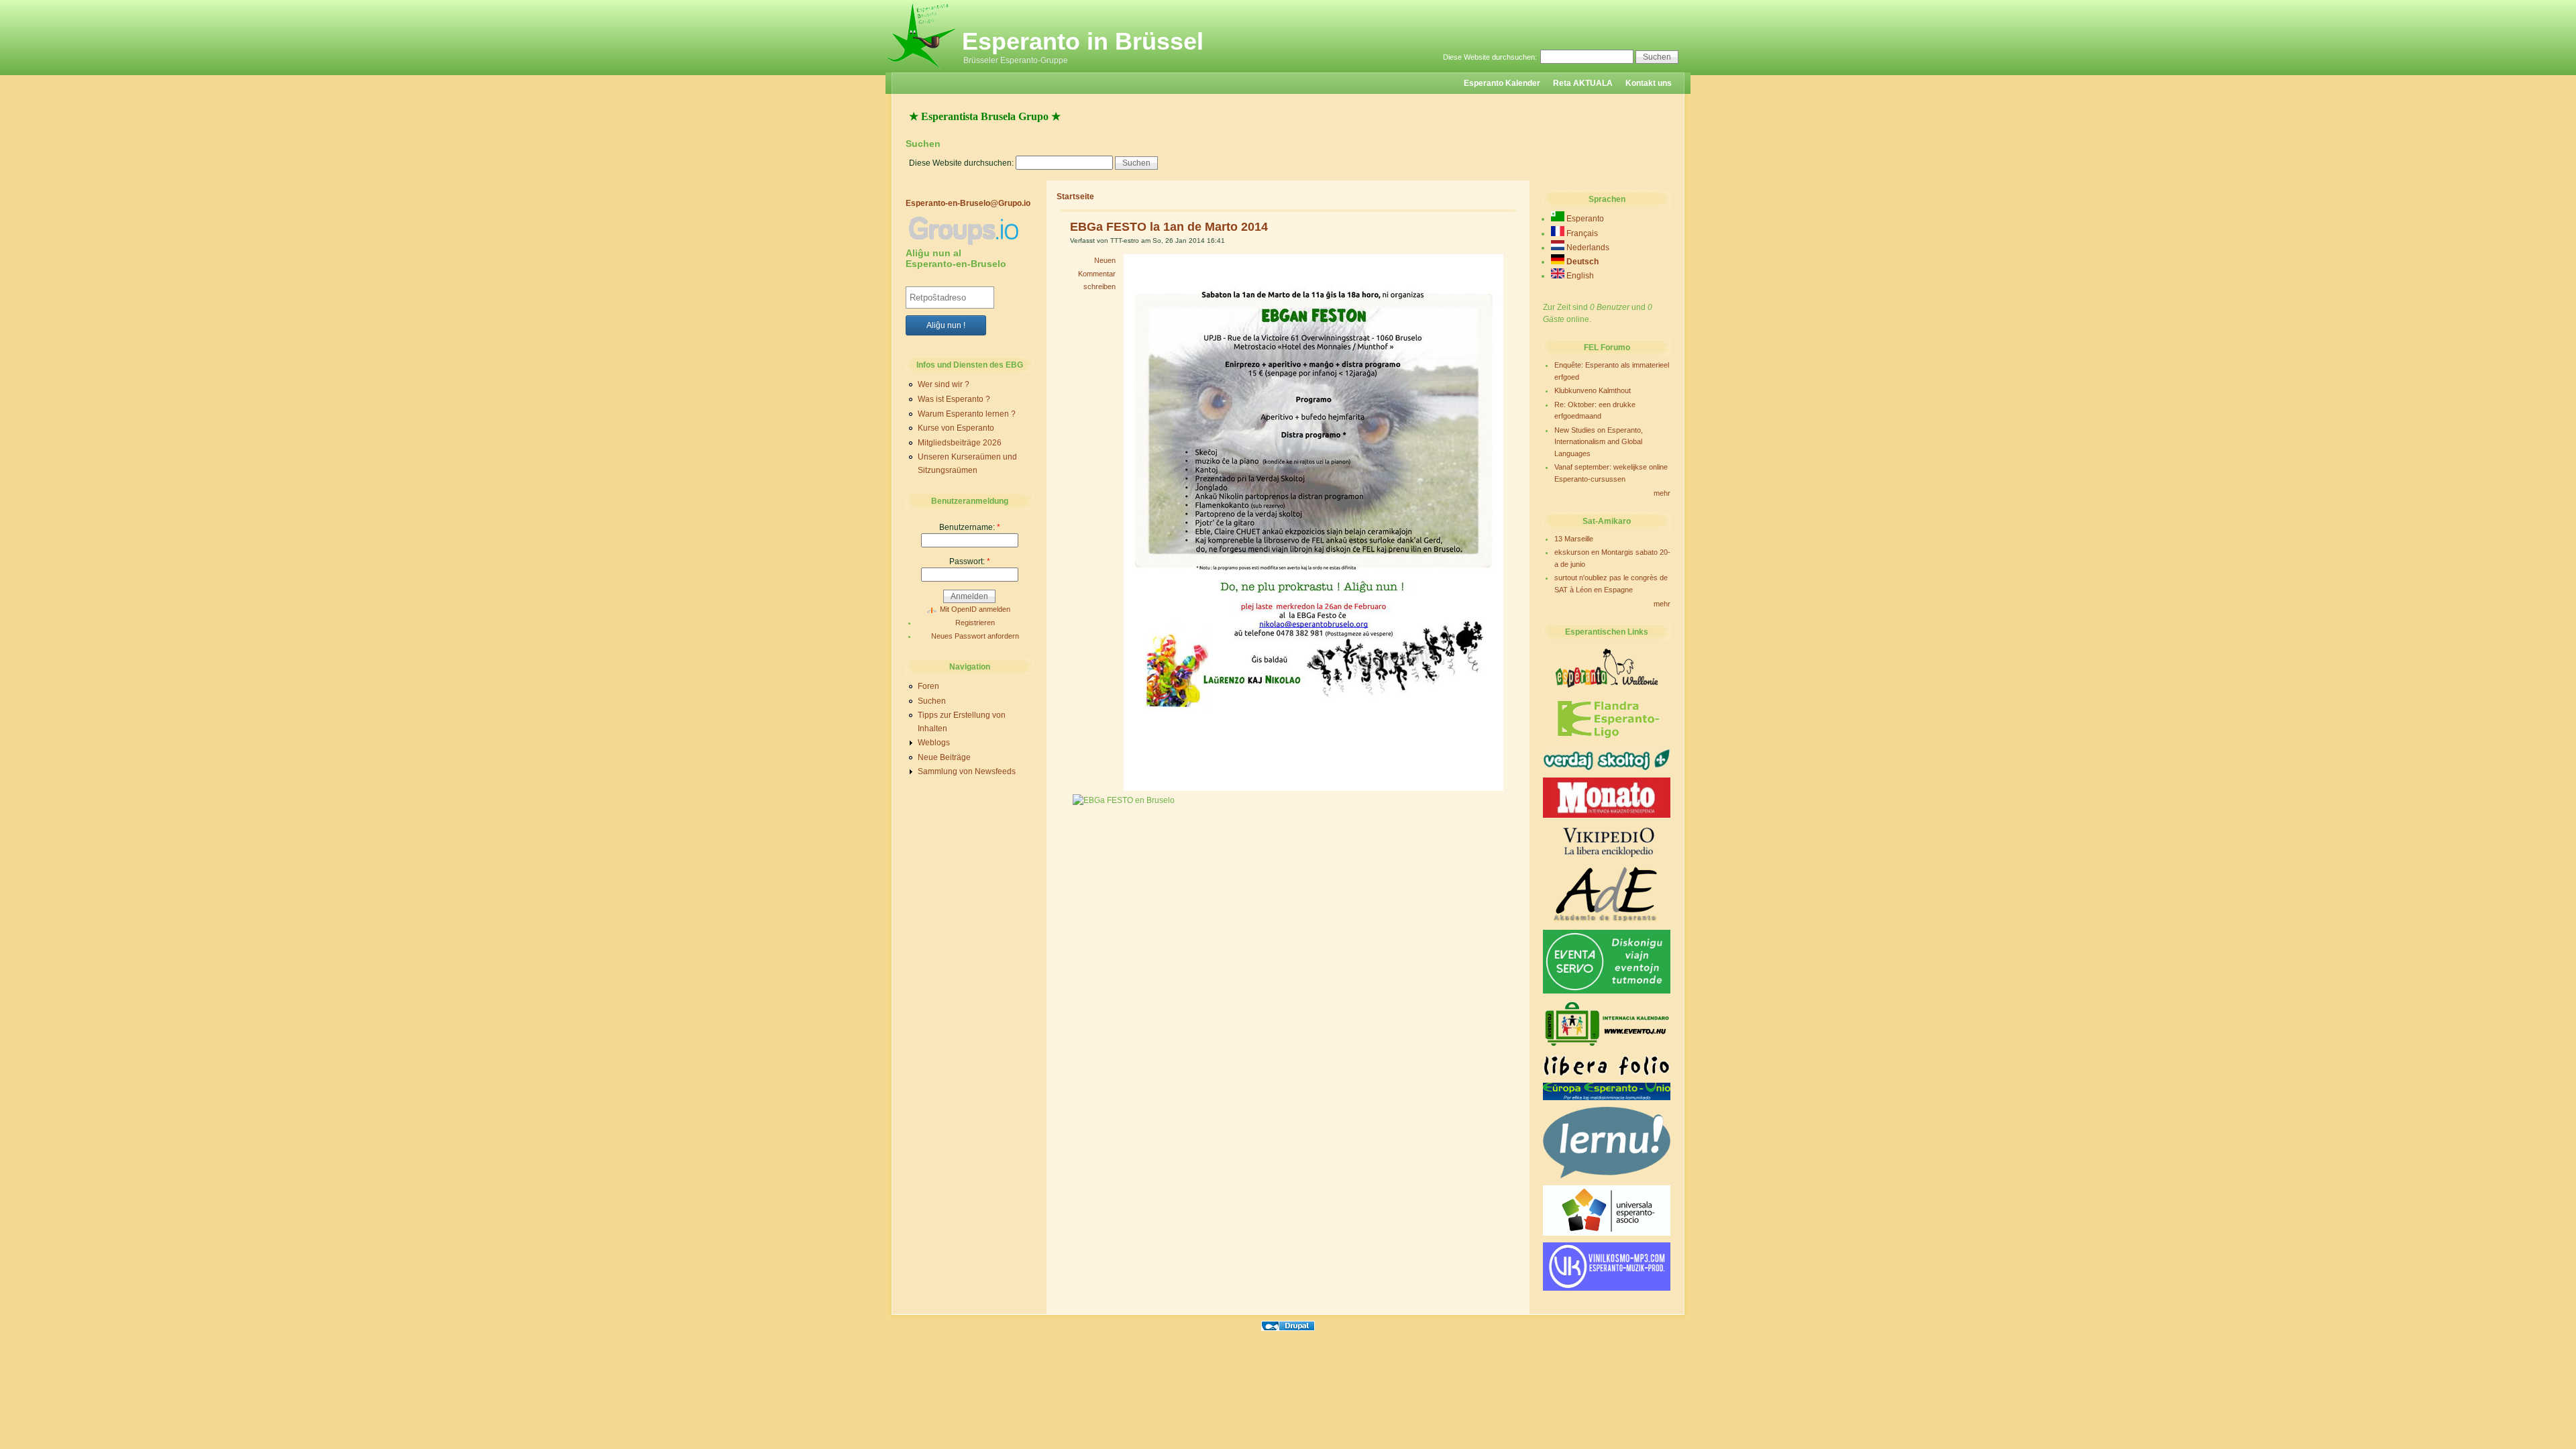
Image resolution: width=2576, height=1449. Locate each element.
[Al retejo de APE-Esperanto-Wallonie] (1607, 686)
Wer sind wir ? (944, 384)
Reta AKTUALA (1583, 83)
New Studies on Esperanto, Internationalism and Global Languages (1599, 442)
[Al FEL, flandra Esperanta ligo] (1607, 739)
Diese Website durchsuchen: (1491, 57)
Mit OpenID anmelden (975, 609)
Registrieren (975, 623)
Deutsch (1581, 262)
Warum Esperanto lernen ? (967, 414)
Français (1581, 233)
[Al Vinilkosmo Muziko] (1607, 1288)
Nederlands (1587, 248)
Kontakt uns (1649, 83)
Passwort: (970, 561)
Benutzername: (970, 527)
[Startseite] (922, 70)
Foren (928, 686)
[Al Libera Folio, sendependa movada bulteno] (1607, 1073)
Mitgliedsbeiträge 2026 (960, 443)
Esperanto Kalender (1502, 83)
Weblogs (934, 743)
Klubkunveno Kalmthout (1593, 390)
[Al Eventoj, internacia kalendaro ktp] (1607, 1046)
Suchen (932, 701)
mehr (1662, 493)
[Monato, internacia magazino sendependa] (1607, 815)
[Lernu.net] (1607, 1176)
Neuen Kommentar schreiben (1097, 273)
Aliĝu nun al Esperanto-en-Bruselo (956, 258)
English (1579, 276)
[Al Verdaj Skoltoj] (1607, 768)
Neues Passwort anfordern (975, 636)
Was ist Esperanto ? (954, 399)
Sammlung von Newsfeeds (967, 771)
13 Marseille (1574, 539)
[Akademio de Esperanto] (1607, 920)
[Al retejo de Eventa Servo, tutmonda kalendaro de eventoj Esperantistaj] (1607, 991)
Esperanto (1584, 219)
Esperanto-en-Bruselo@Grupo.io (968, 203)
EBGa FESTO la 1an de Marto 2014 (1169, 227)
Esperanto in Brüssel (1083, 41)
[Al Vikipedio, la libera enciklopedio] (1607, 857)
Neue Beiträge (944, 757)
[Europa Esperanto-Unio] (1607, 1097)
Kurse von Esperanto (956, 428)
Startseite (1075, 197)
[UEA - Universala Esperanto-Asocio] (1607, 1233)
